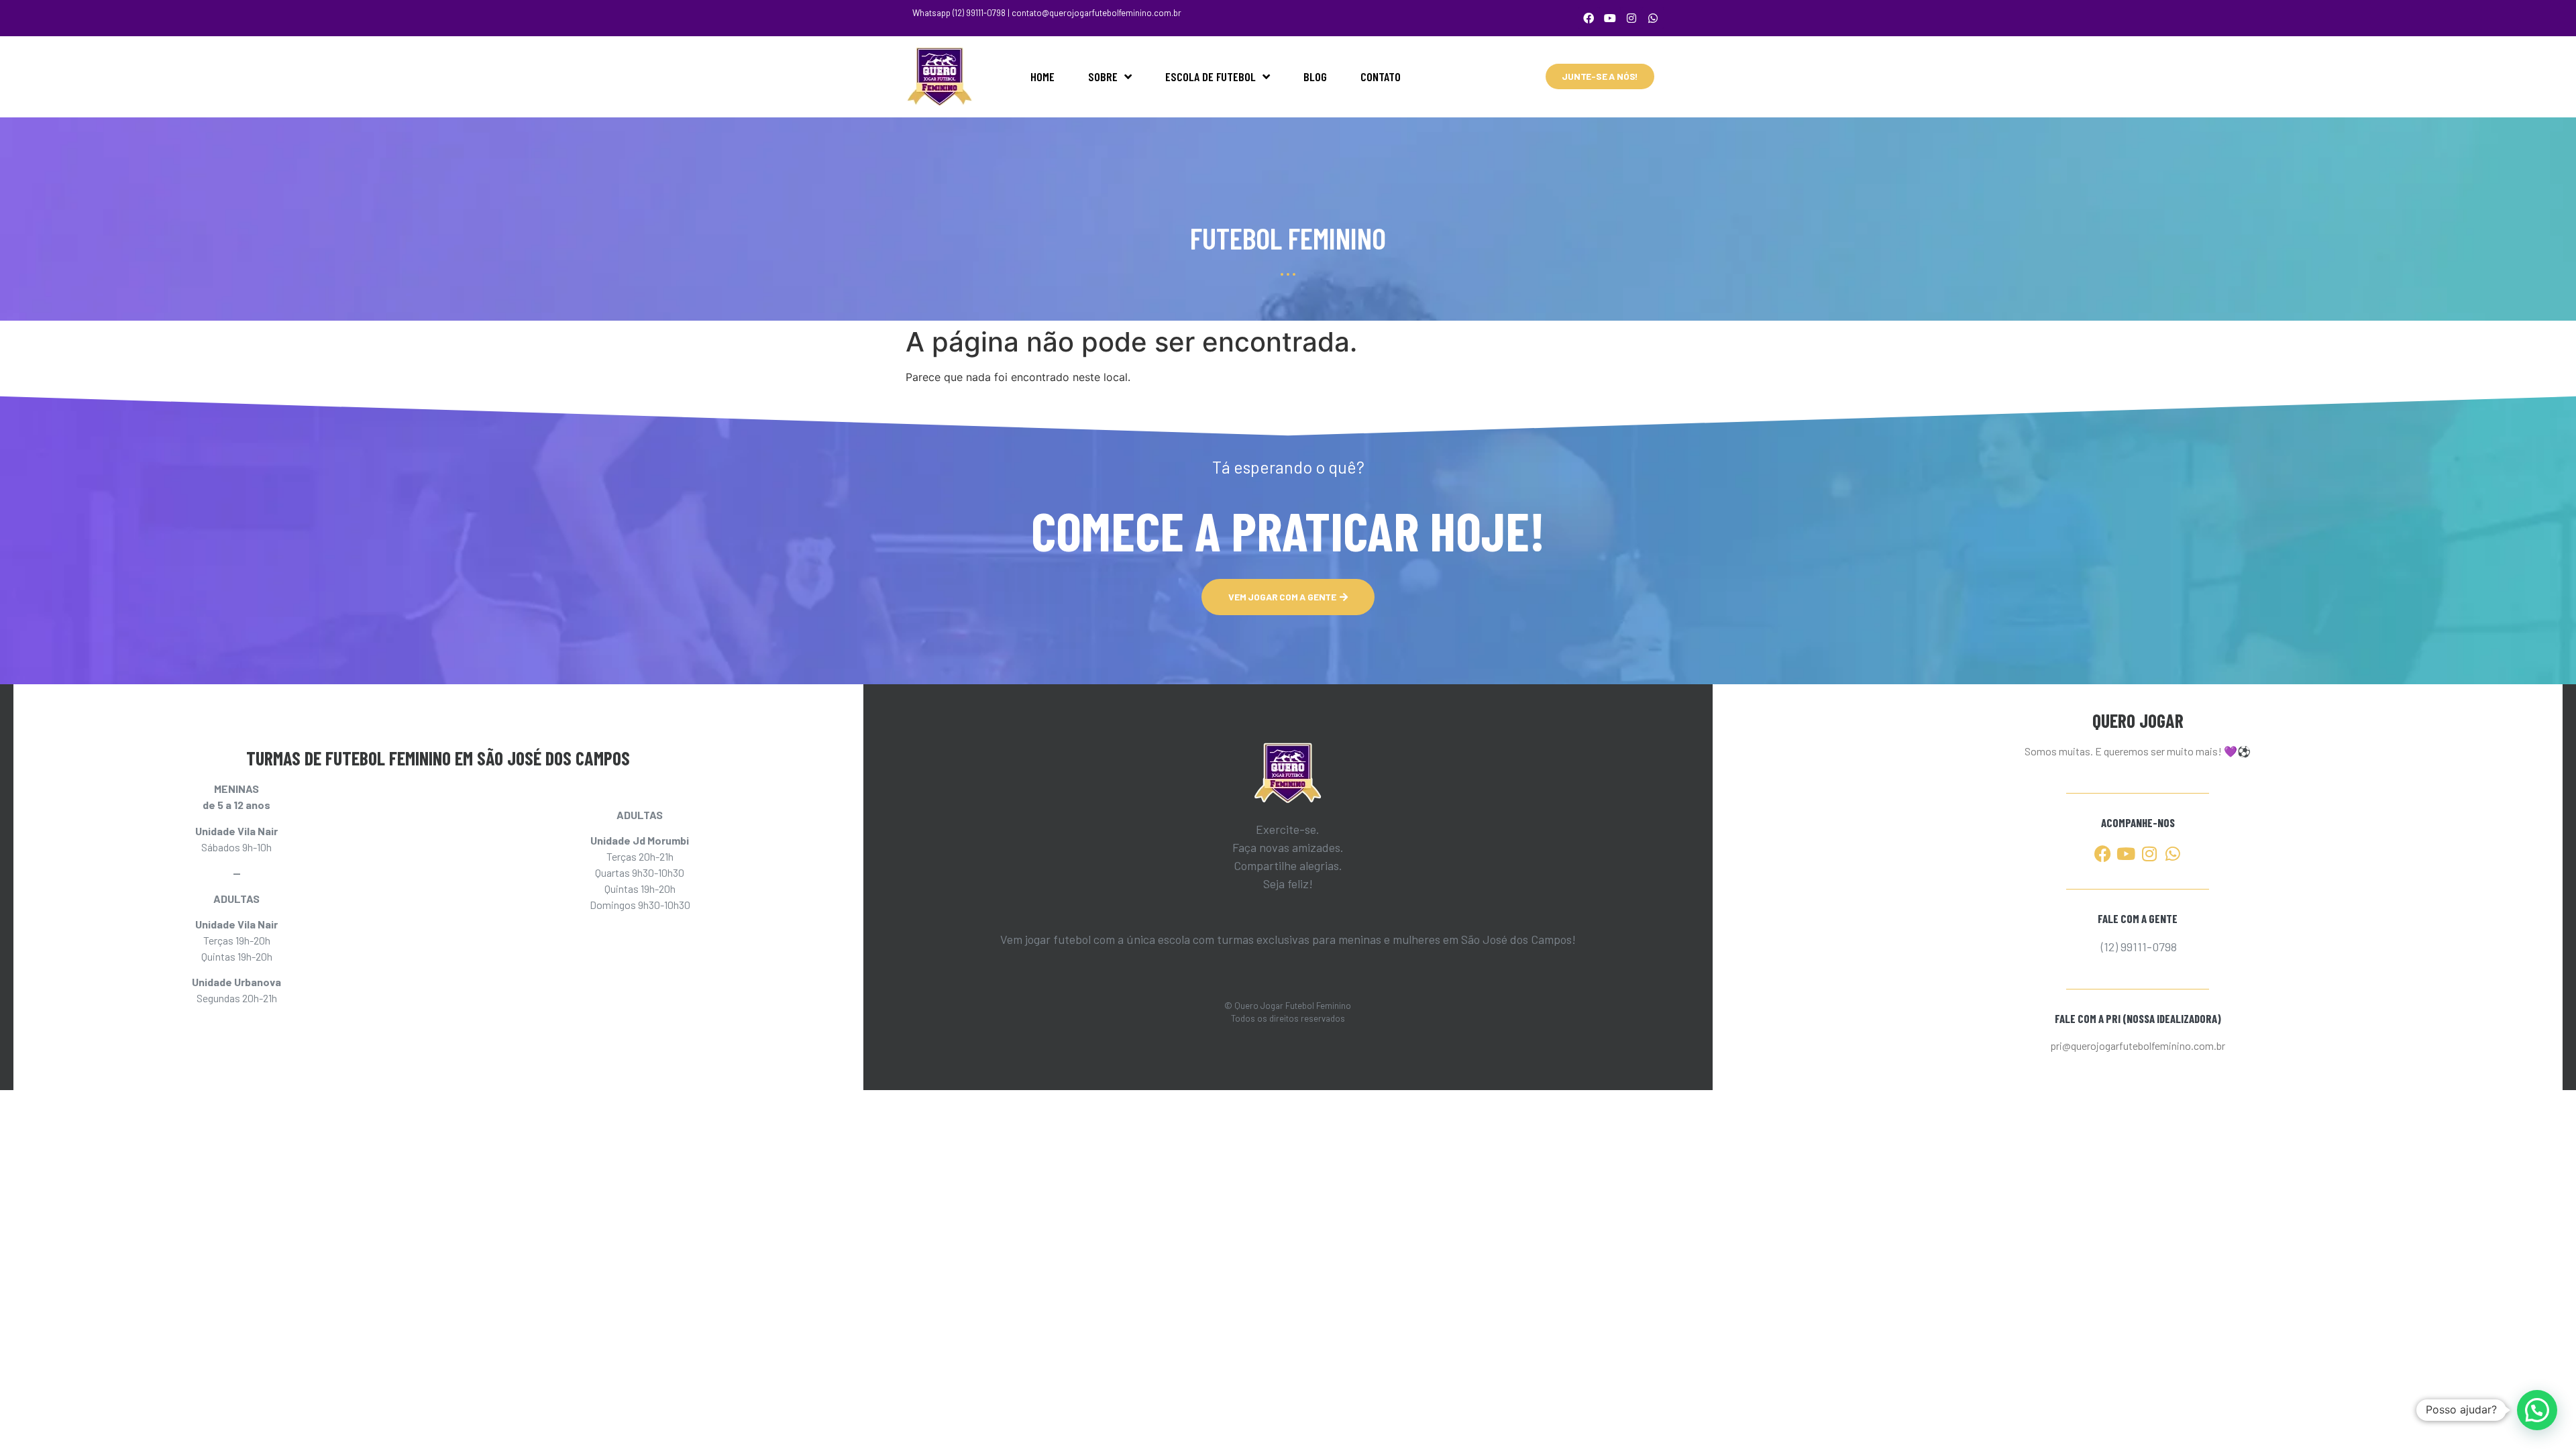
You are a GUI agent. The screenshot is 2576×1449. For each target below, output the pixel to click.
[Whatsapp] (1653, 18)
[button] (2537, 1410)
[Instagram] (1631, 18)
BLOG (1315, 76)
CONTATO (1381, 76)
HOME (1042, 76)
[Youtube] (1610, 18)
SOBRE (1103, 76)
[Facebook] (1589, 18)
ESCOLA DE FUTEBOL (1211, 76)
